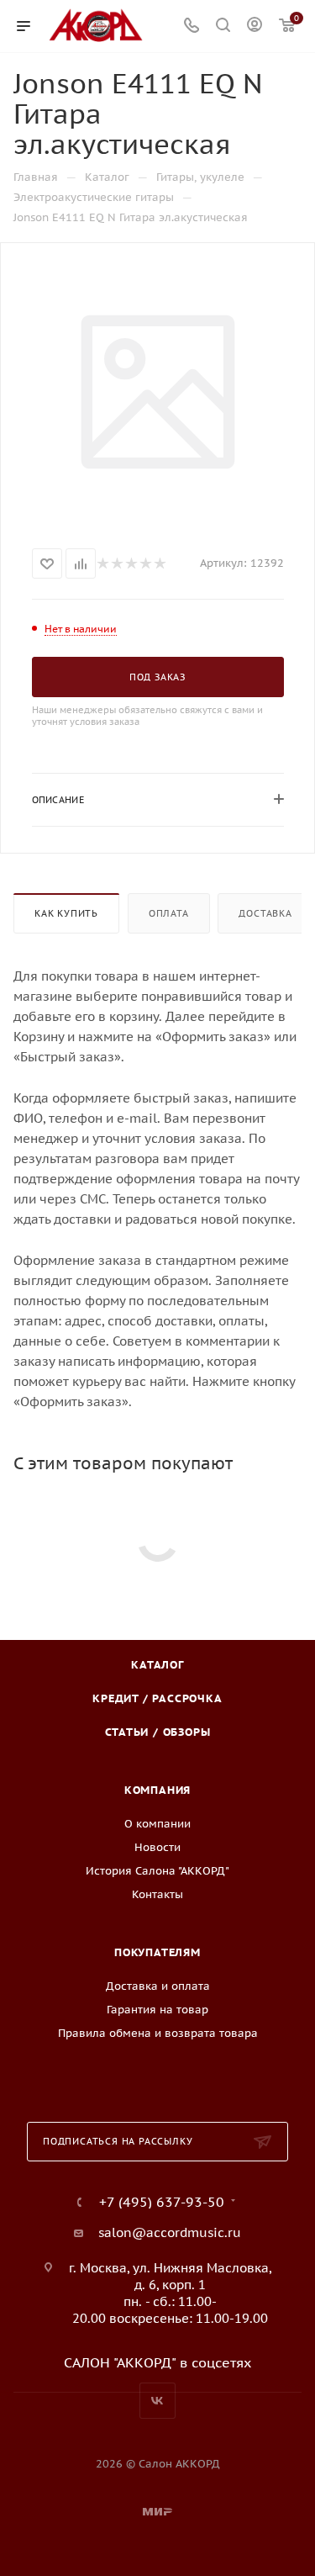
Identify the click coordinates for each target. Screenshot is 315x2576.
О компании (157, 1824)
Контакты (157, 1894)
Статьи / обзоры (158, 1732)
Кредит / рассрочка (157, 1698)
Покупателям (157, 1952)
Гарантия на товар (157, 2010)
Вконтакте (157, 2401)
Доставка (265, 913)
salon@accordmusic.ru (170, 2232)
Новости (157, 1847)
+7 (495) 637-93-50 (162, 2202)
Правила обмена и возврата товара (158, 2033)
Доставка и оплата (158, 1986)
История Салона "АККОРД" (157, 1871)
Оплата (169, 913)
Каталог (157, 1665)
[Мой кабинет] (255, 26)
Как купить (66, 913)
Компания (157, 1790)
